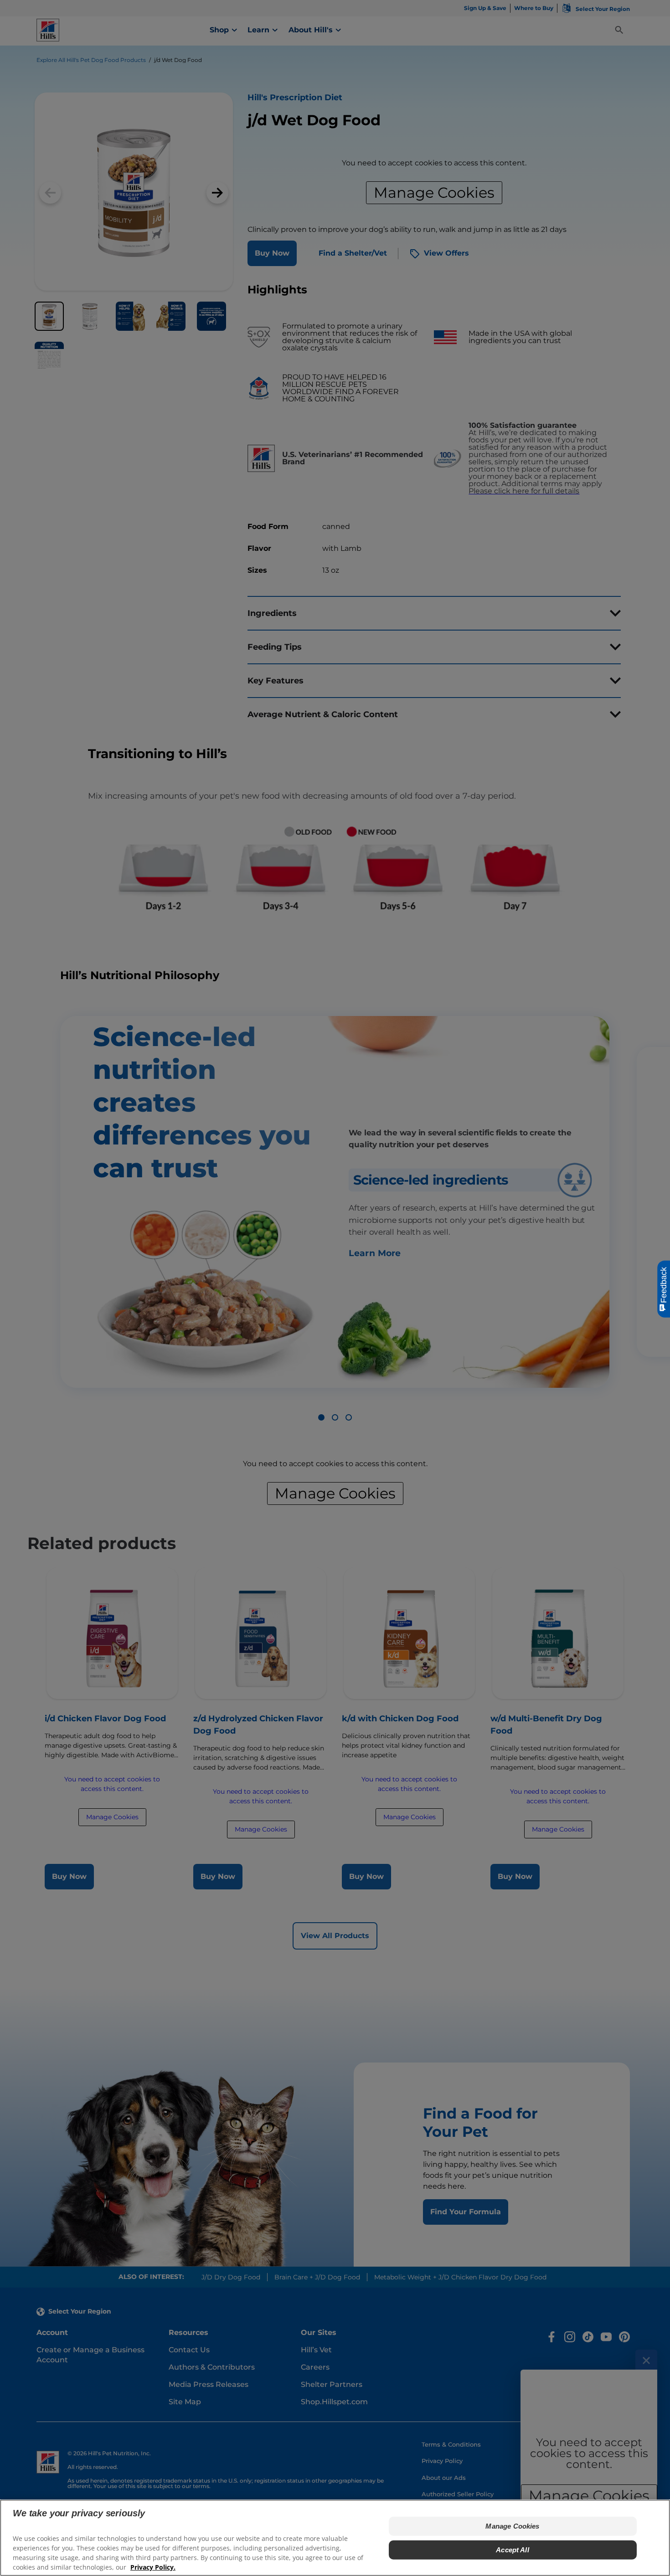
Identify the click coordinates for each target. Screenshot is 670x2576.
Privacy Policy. (153, 2567)
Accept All (513, 2550)
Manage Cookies (512, 2526)
